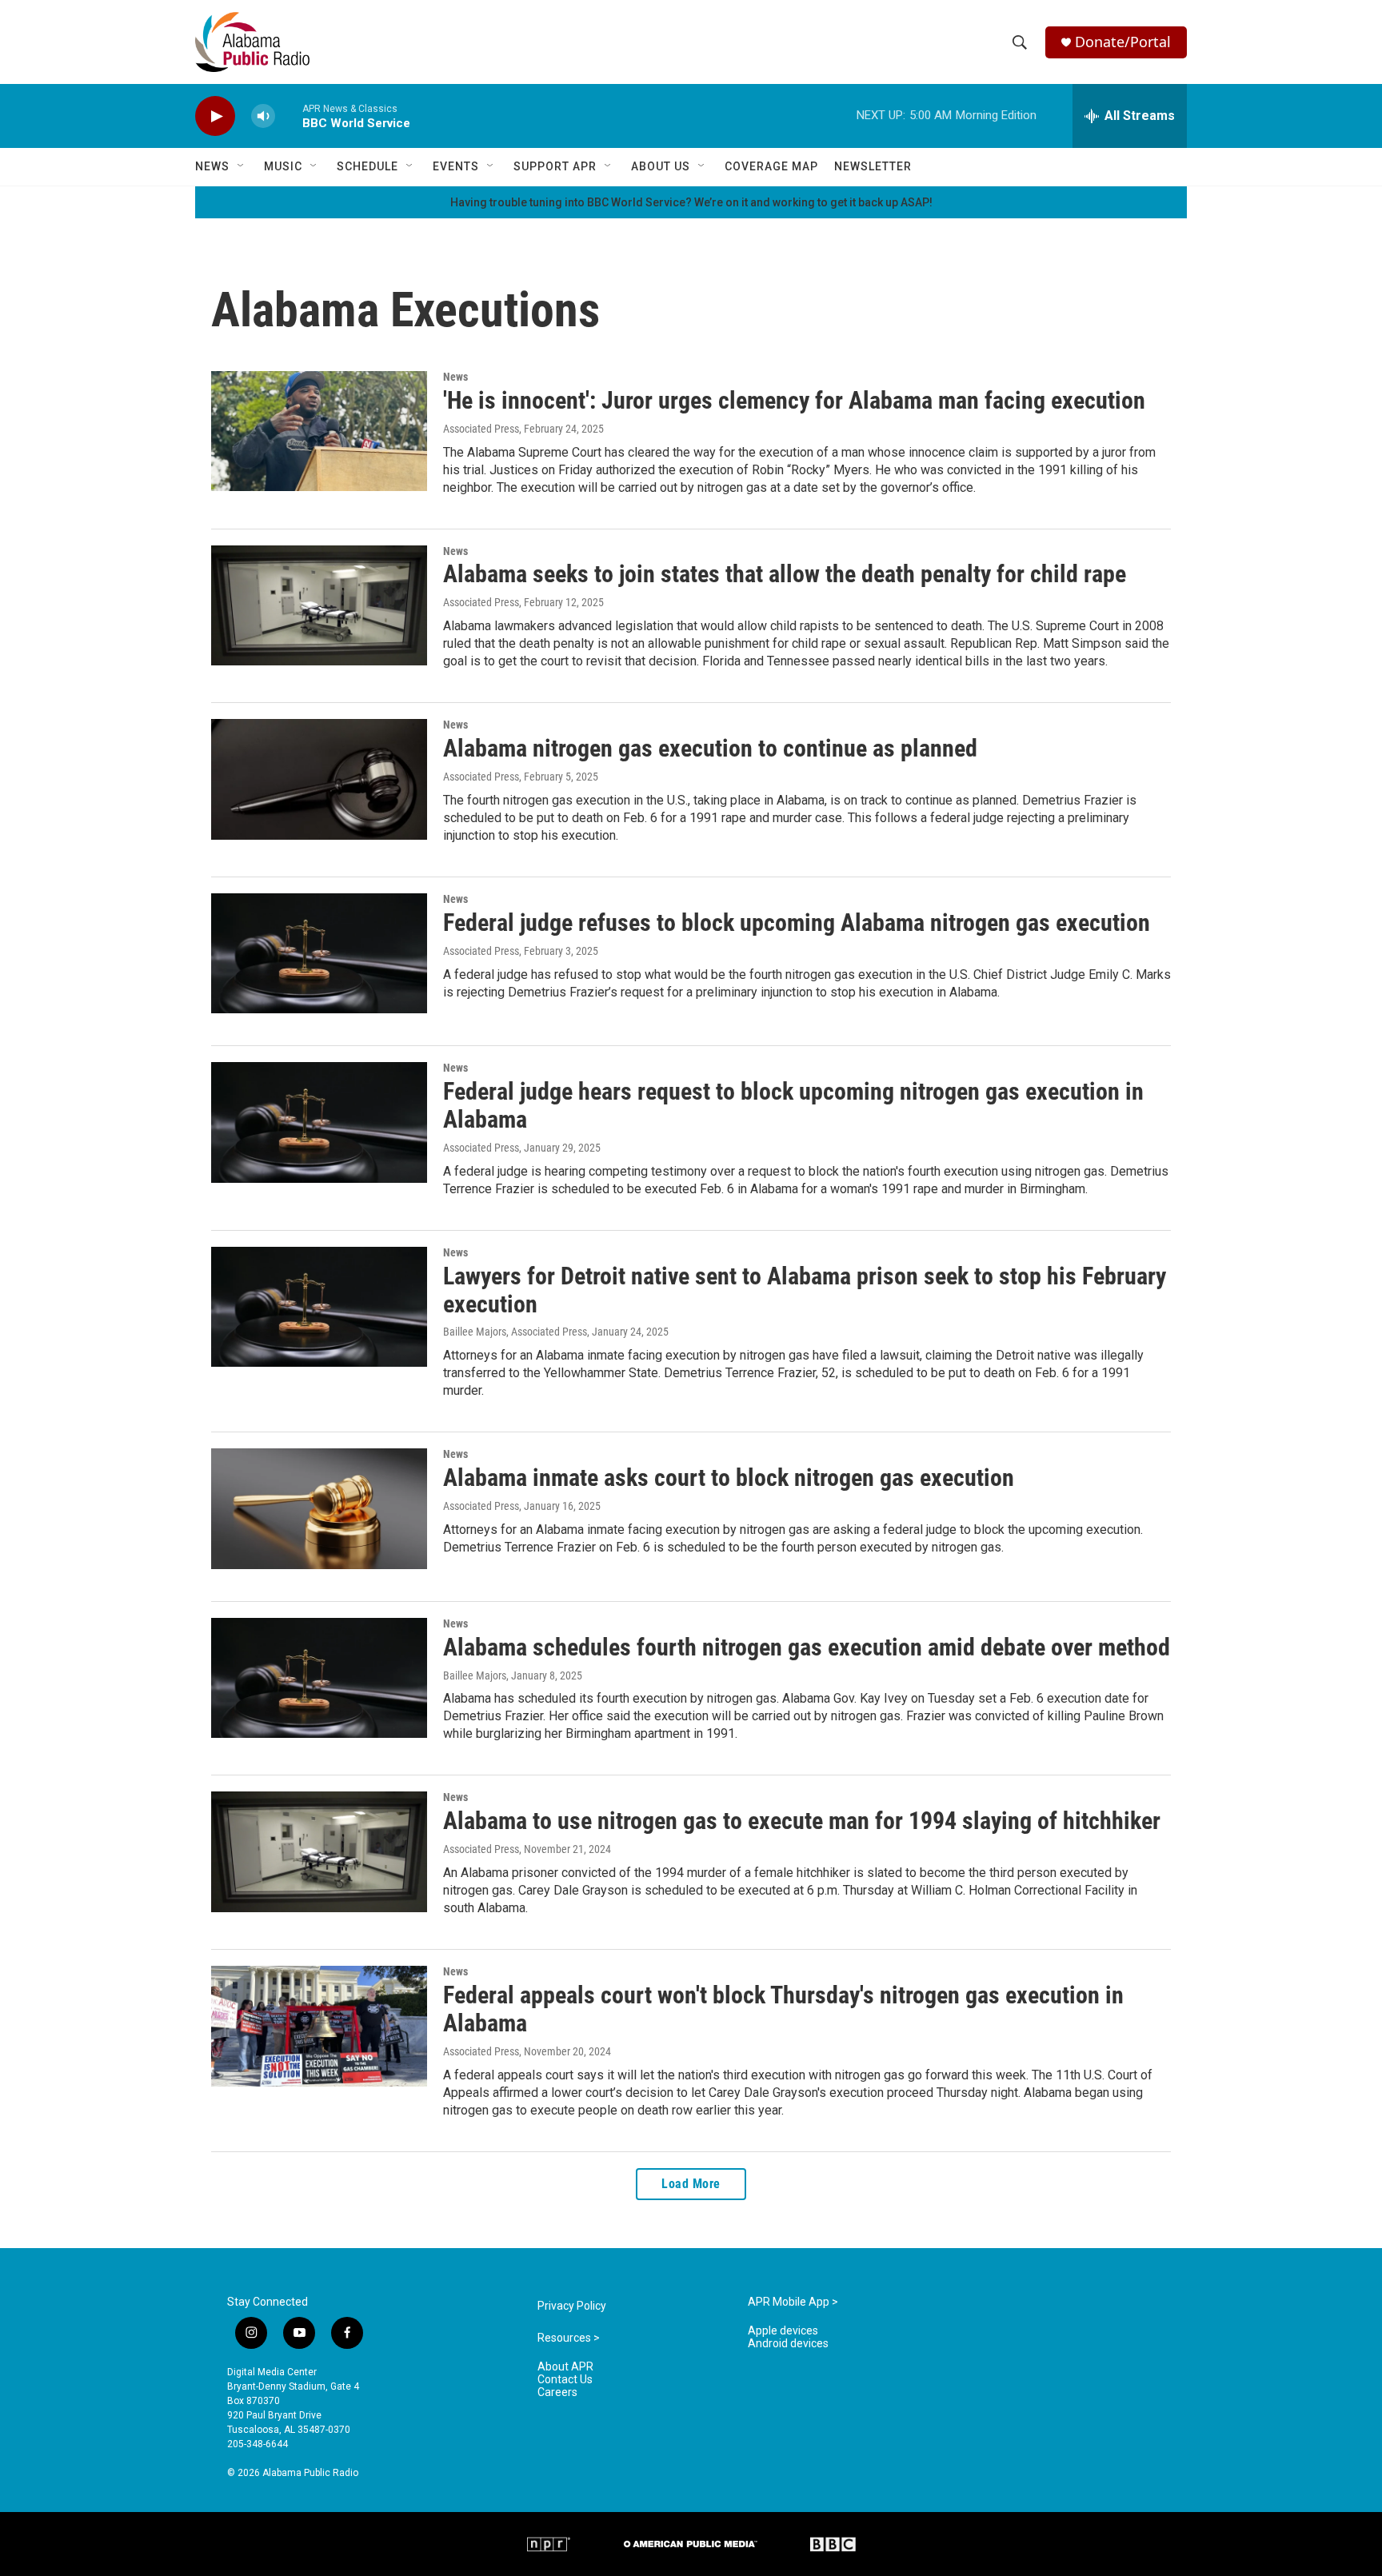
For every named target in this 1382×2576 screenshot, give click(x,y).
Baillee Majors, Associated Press (515, 1332)
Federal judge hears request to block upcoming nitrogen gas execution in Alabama (793, 1105)
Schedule (367, 166)
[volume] (263, 116)
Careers (557, 2392)
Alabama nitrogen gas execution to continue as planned (710, 748)
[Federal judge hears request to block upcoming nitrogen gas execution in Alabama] (319, 1122)
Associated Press (481, 429)
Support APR (555, 166)
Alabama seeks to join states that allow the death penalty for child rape (785, 574)
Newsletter (873, 166)
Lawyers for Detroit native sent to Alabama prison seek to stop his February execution (805, 1290)
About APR (565, 2367)
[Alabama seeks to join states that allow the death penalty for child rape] (319, 605)
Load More (691, 2184)
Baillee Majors (475, 1675)
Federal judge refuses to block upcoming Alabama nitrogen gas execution (797, 923)
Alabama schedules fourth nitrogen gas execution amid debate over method (807, 1647)
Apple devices (783, 2331)
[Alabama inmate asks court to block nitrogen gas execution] (319, 1508)
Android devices (788, 2344)
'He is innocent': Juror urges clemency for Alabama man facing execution (794, 400)
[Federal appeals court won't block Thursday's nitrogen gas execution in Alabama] (319, 2026)
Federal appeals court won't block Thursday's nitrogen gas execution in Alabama (783, 2009)
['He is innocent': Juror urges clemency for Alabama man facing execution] (319, 431)
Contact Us (565, 2380)
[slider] (289, 116)
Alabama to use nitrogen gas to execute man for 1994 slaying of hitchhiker (802, 1821)
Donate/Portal (1123, 42)
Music (283, 166)
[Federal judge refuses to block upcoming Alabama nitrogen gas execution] (319, 953)
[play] (215, 116)
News (212, 166)
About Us (661, 166)
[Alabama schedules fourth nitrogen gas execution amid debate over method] (319, 1678)
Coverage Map (771, 166)
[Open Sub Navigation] (242, 166)
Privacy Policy (572, 2306)
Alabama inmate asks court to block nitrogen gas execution (729, 1478)
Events (456, 166)
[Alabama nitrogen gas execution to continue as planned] (319, 779)
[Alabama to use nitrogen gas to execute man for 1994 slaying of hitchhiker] (319, 1851)
